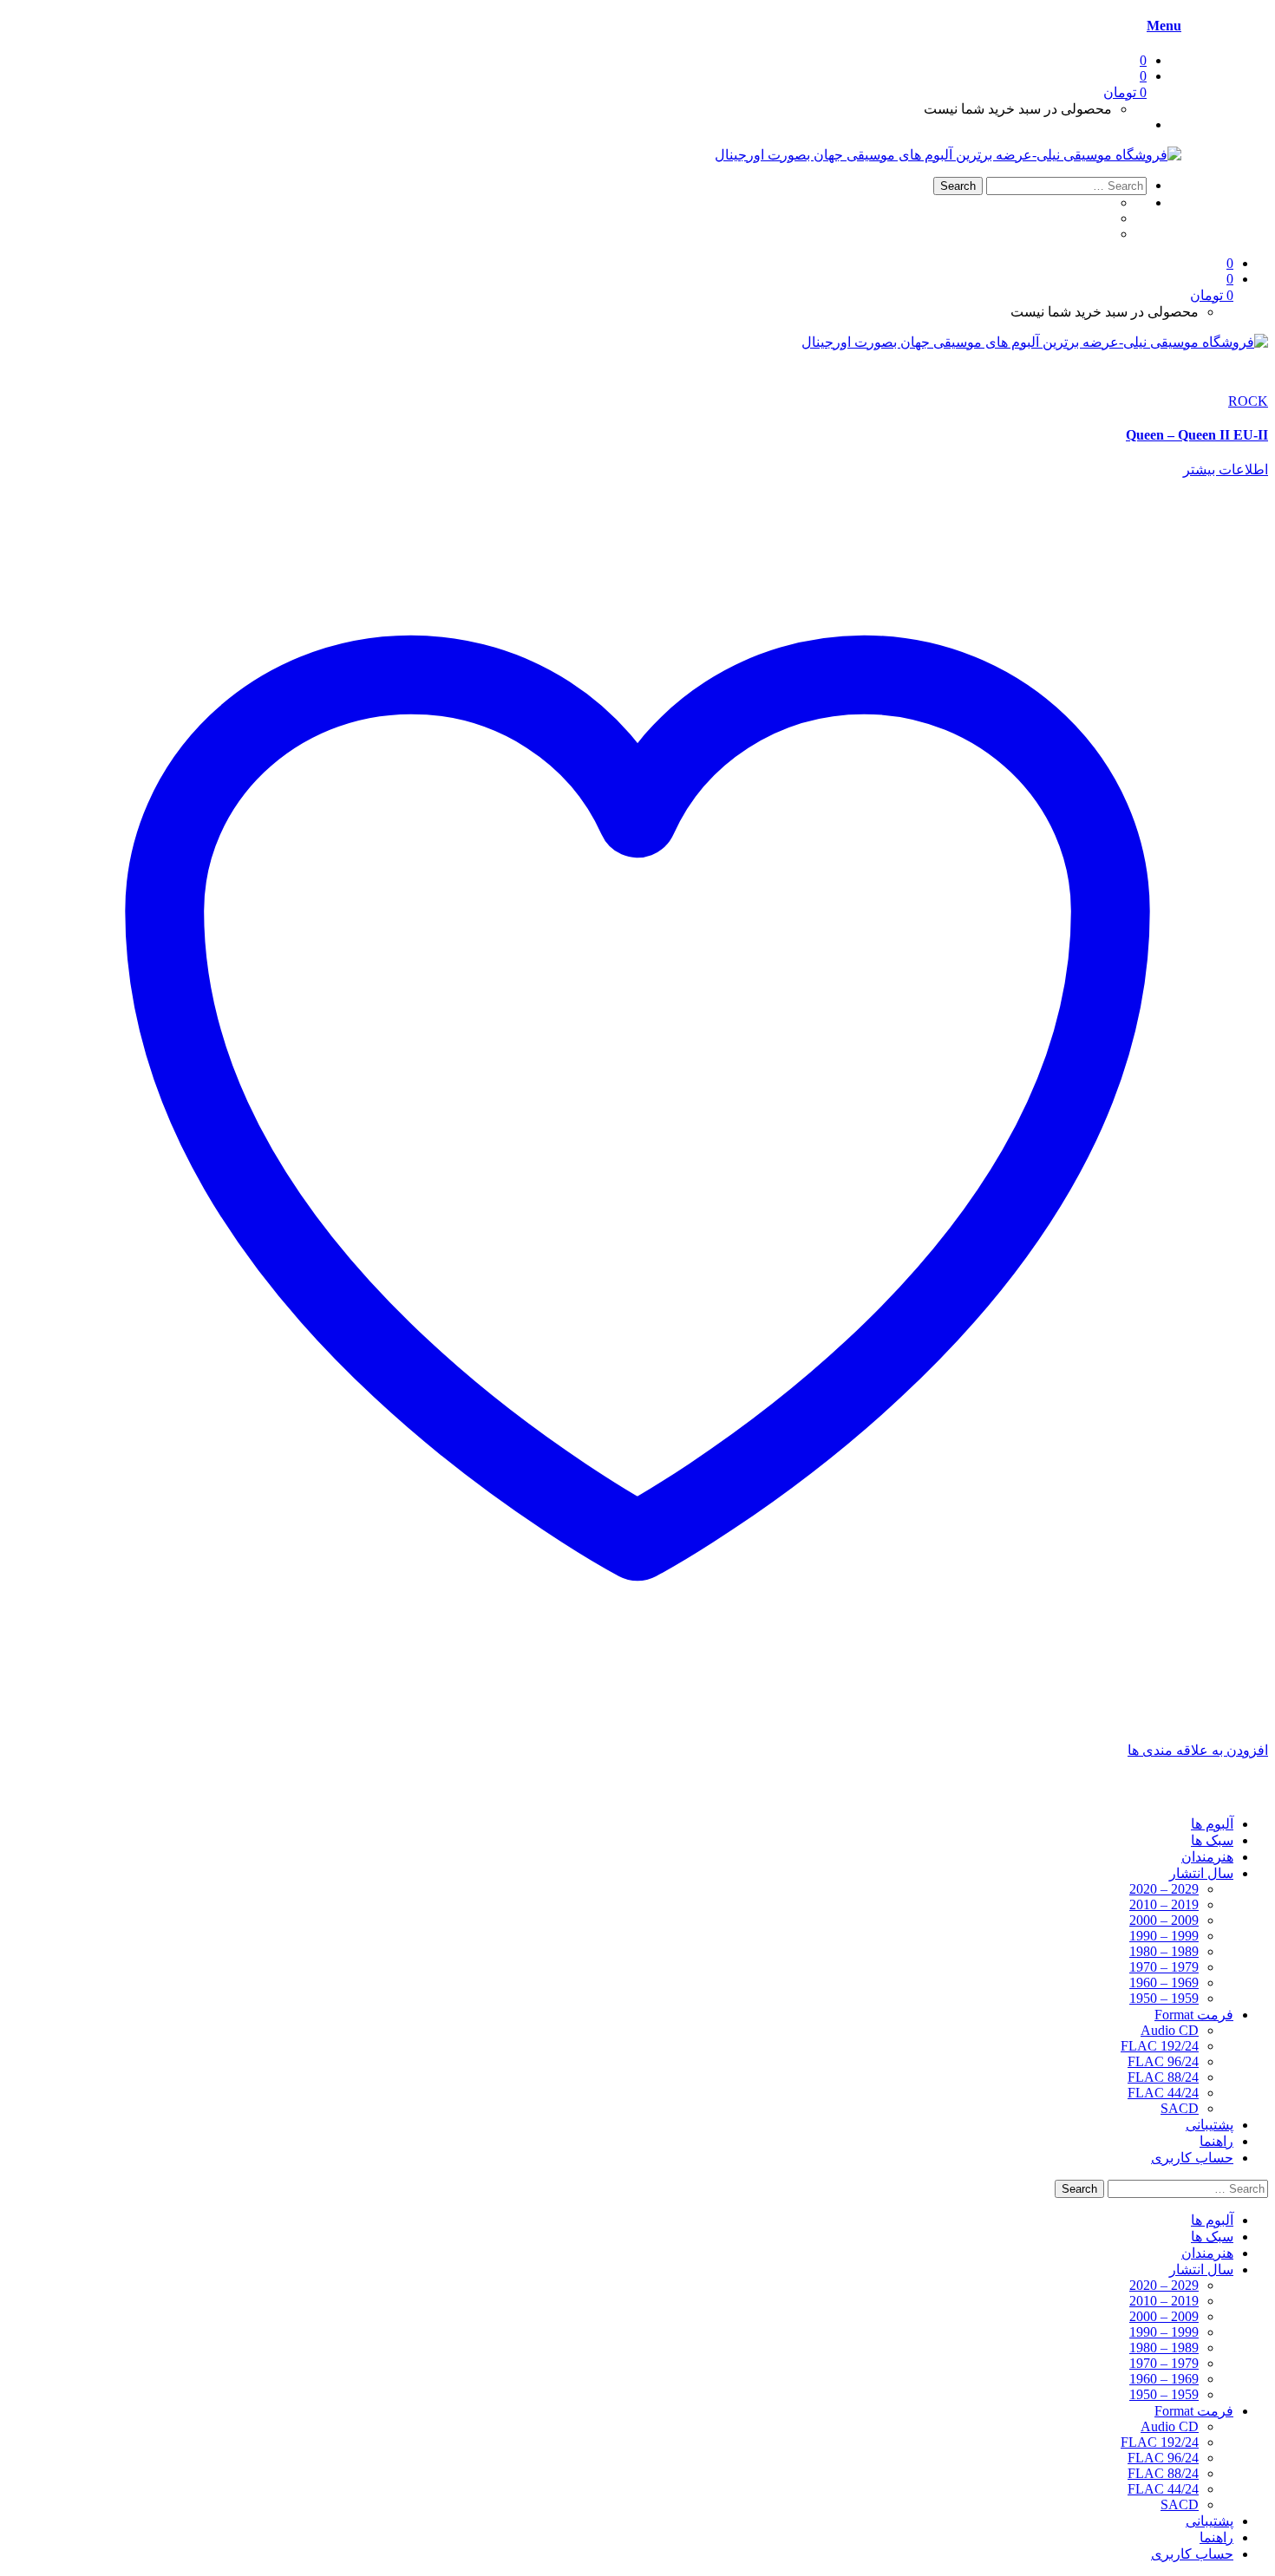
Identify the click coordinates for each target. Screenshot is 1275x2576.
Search (958, 186)
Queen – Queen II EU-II (1197, 435)
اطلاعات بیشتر (1226, 470)
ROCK (1248, 401)
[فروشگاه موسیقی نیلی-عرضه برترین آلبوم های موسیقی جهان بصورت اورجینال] (948, 155)
